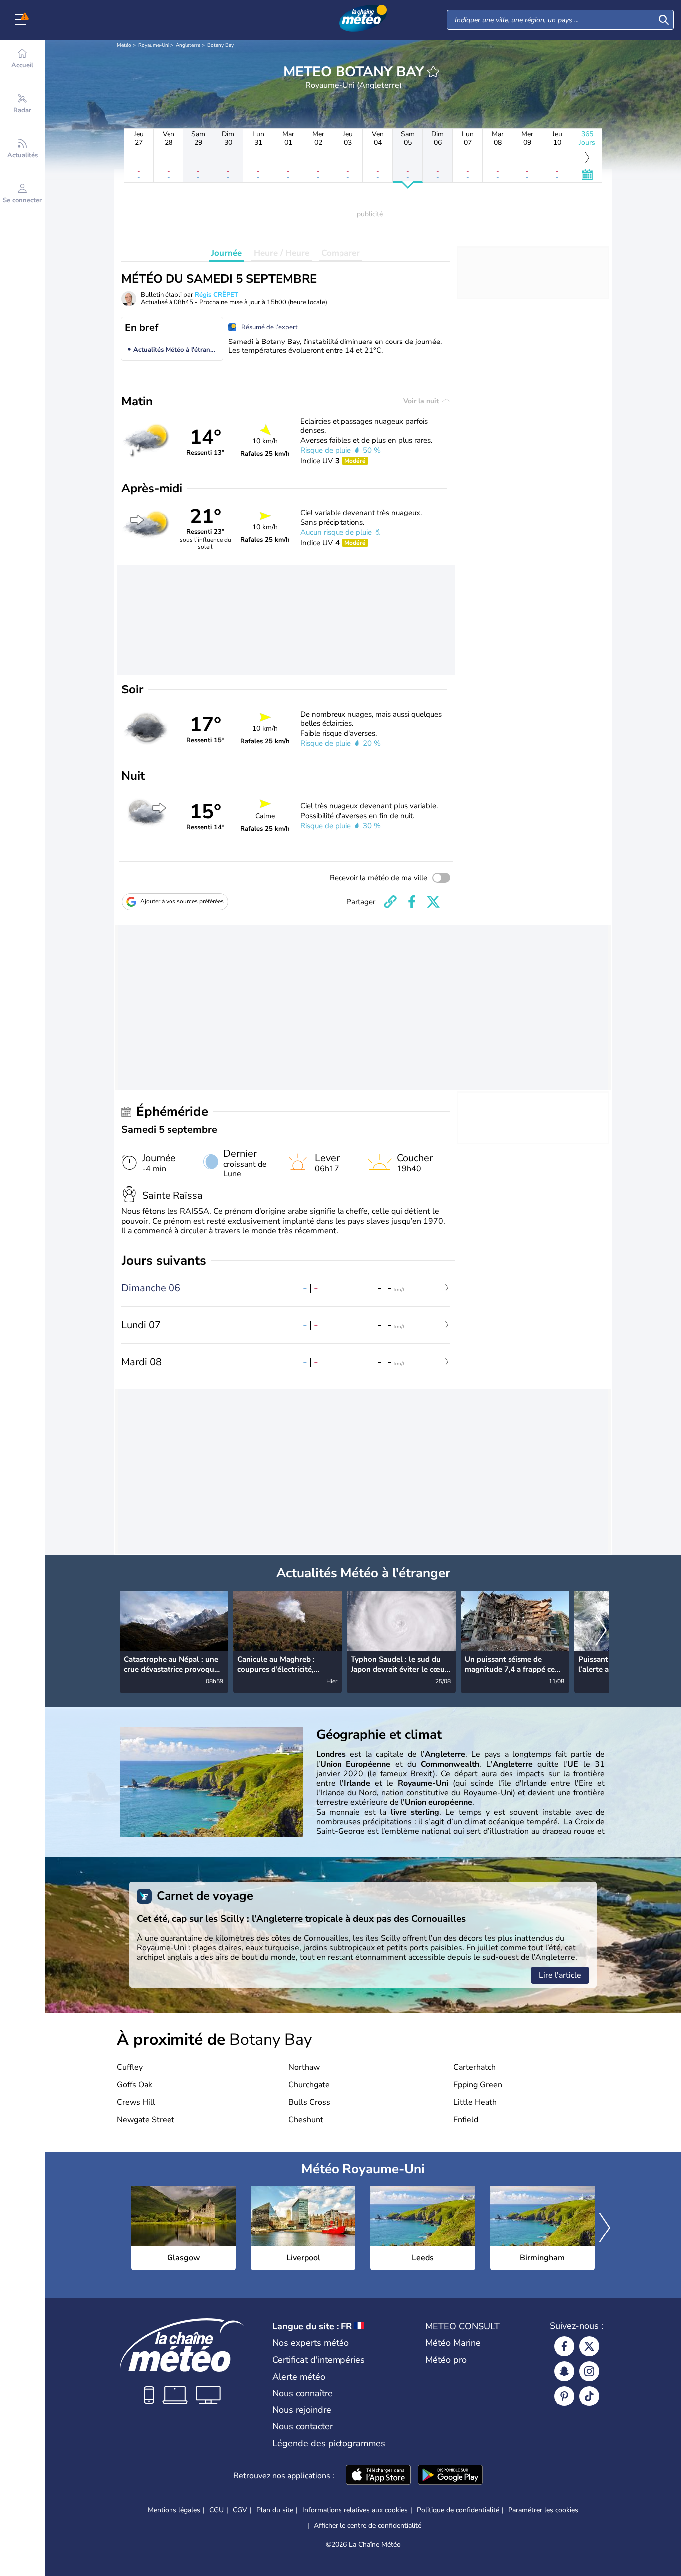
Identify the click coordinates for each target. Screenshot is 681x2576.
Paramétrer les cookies (543, 2510)
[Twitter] (589, 2346)
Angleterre (188, 45)
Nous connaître (302, 2393)
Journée (227, 253)
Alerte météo (299, 2377)
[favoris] (433, 72)
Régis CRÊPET (217, 295)
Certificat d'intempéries (319, 2360)
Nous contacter (302, 2426)
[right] (601, 1631)
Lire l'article (560, 1975)
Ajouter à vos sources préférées (182, 901)
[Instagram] (589, 2371)
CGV (240, 2510)
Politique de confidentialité (458, 2510)
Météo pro (446, 2360)
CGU (217, 2510)
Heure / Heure (281, 253)
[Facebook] (564, 2346)
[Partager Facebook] (412, 902)
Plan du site (275, 2510)
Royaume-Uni (154, 45)
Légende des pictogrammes (329, 2443)
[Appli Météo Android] (450, 2476)
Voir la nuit (422, 401)
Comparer (340, 253)
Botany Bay (221, 45)
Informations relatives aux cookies (355, 2510)
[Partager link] (390, 902)
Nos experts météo (311, 2343)
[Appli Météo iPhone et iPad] (378, 2476)
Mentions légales (174, 2510)
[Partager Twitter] (433, 902)
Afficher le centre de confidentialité (367, 2526)
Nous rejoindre (302, 2410)
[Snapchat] (564, 2371)
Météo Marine (453, 2343)
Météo (124, 45)
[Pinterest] (564, 2396)
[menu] (22, 20)
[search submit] (664, 20)
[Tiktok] (589, 2396)
